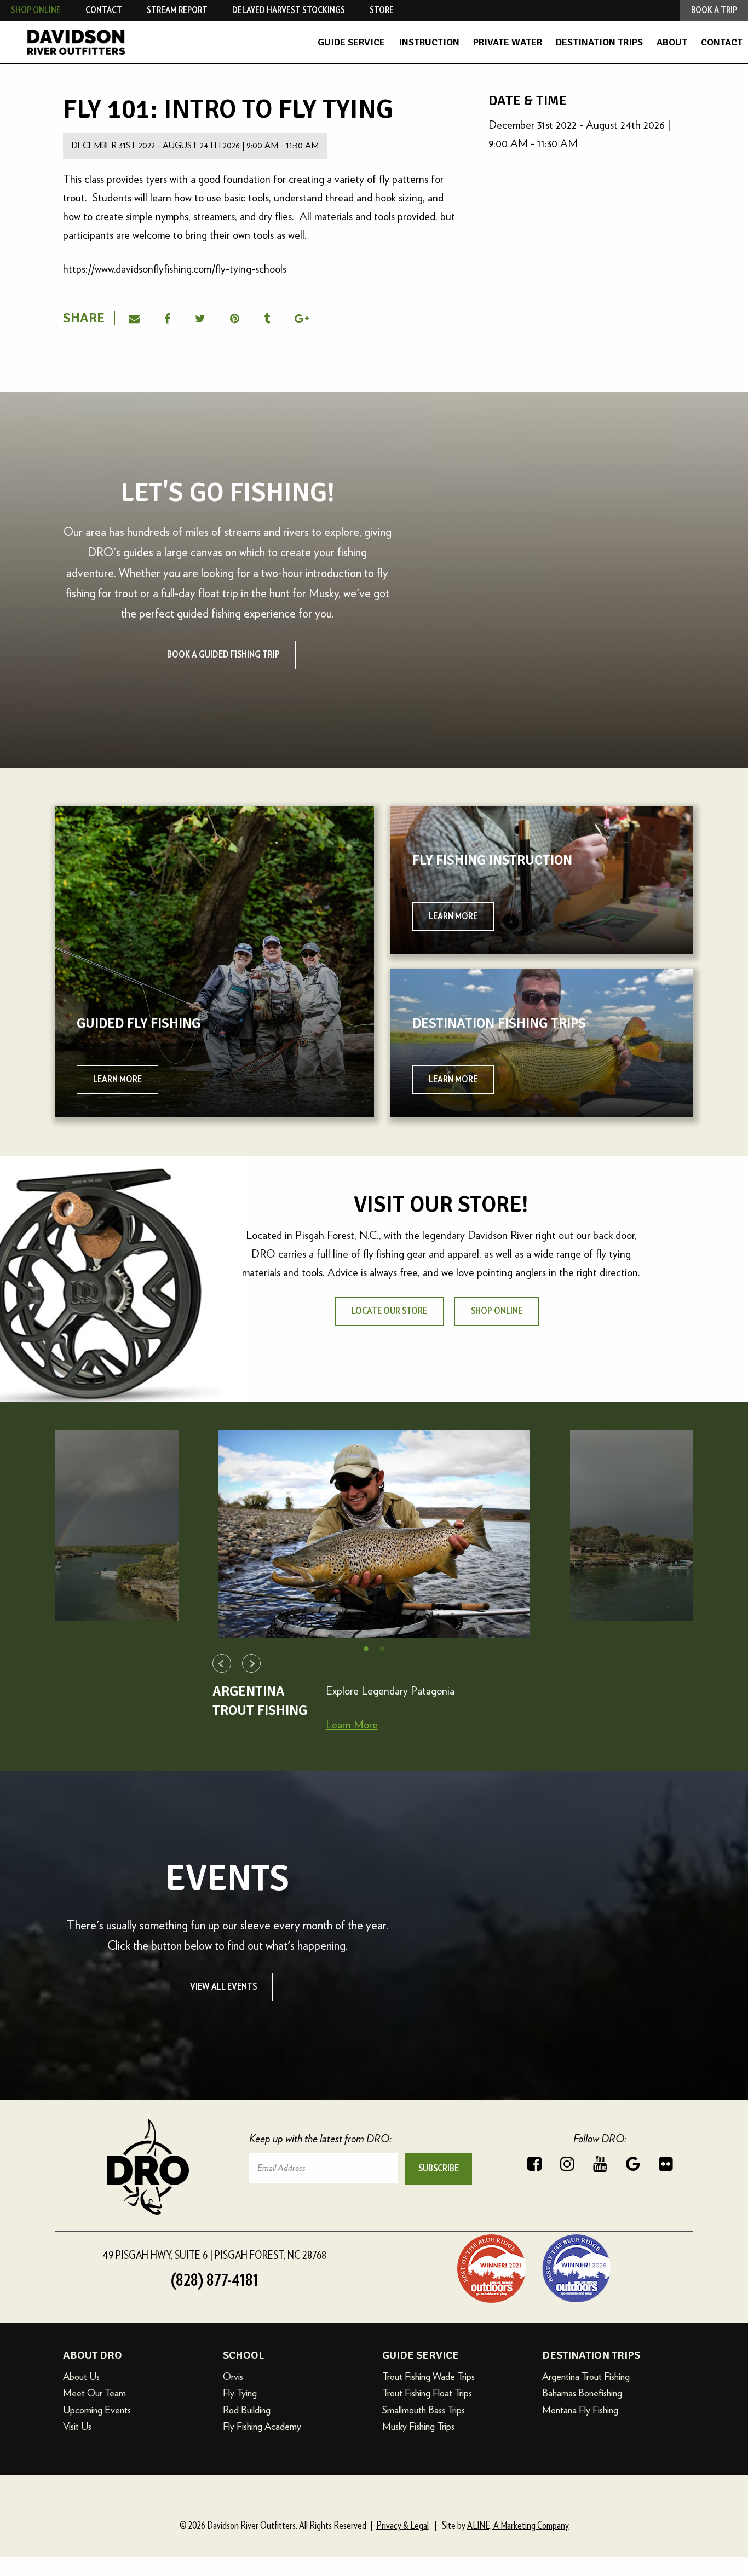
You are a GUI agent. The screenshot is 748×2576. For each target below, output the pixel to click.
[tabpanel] (374, 1534)
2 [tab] (382, 1649)
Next (251, 1663)
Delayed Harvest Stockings (289, 10)
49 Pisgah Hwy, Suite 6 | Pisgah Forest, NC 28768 (214, 2255)
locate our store (389, 1311)
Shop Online (36, 10)
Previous (222, 1663)
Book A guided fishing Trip (223, 655)
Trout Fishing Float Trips (427, 2393)
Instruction (429, 42)
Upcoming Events (97, 2410)
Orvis (233, 2376)
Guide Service (351, 42)
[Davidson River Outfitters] (123, 42)
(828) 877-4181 (215, 2280)
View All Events (223, 1987)
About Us (81, 2376)
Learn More (352, 1725)
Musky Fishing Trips (418, 2426)
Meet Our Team (94, 2393)
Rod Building (247, 2410)
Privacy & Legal (402, 2526)
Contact (722, 42)
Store (382, 10)
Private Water (508, 42)
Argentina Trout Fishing (586, 2376)
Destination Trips (599, 42)
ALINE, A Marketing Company (518, 2526)
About (672, 42)
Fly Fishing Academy (262, 2426)
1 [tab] (366, 1649)
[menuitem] (351, 42)
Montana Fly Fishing (580, 2410)
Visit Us (77, 2426)
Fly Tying (240, 2393)
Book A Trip (714, 10)
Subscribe (439, 2169)
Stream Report (177, 10)
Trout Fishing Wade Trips (428, 2376)
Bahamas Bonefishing (582, 2393)
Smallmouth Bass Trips (424, 2410)
